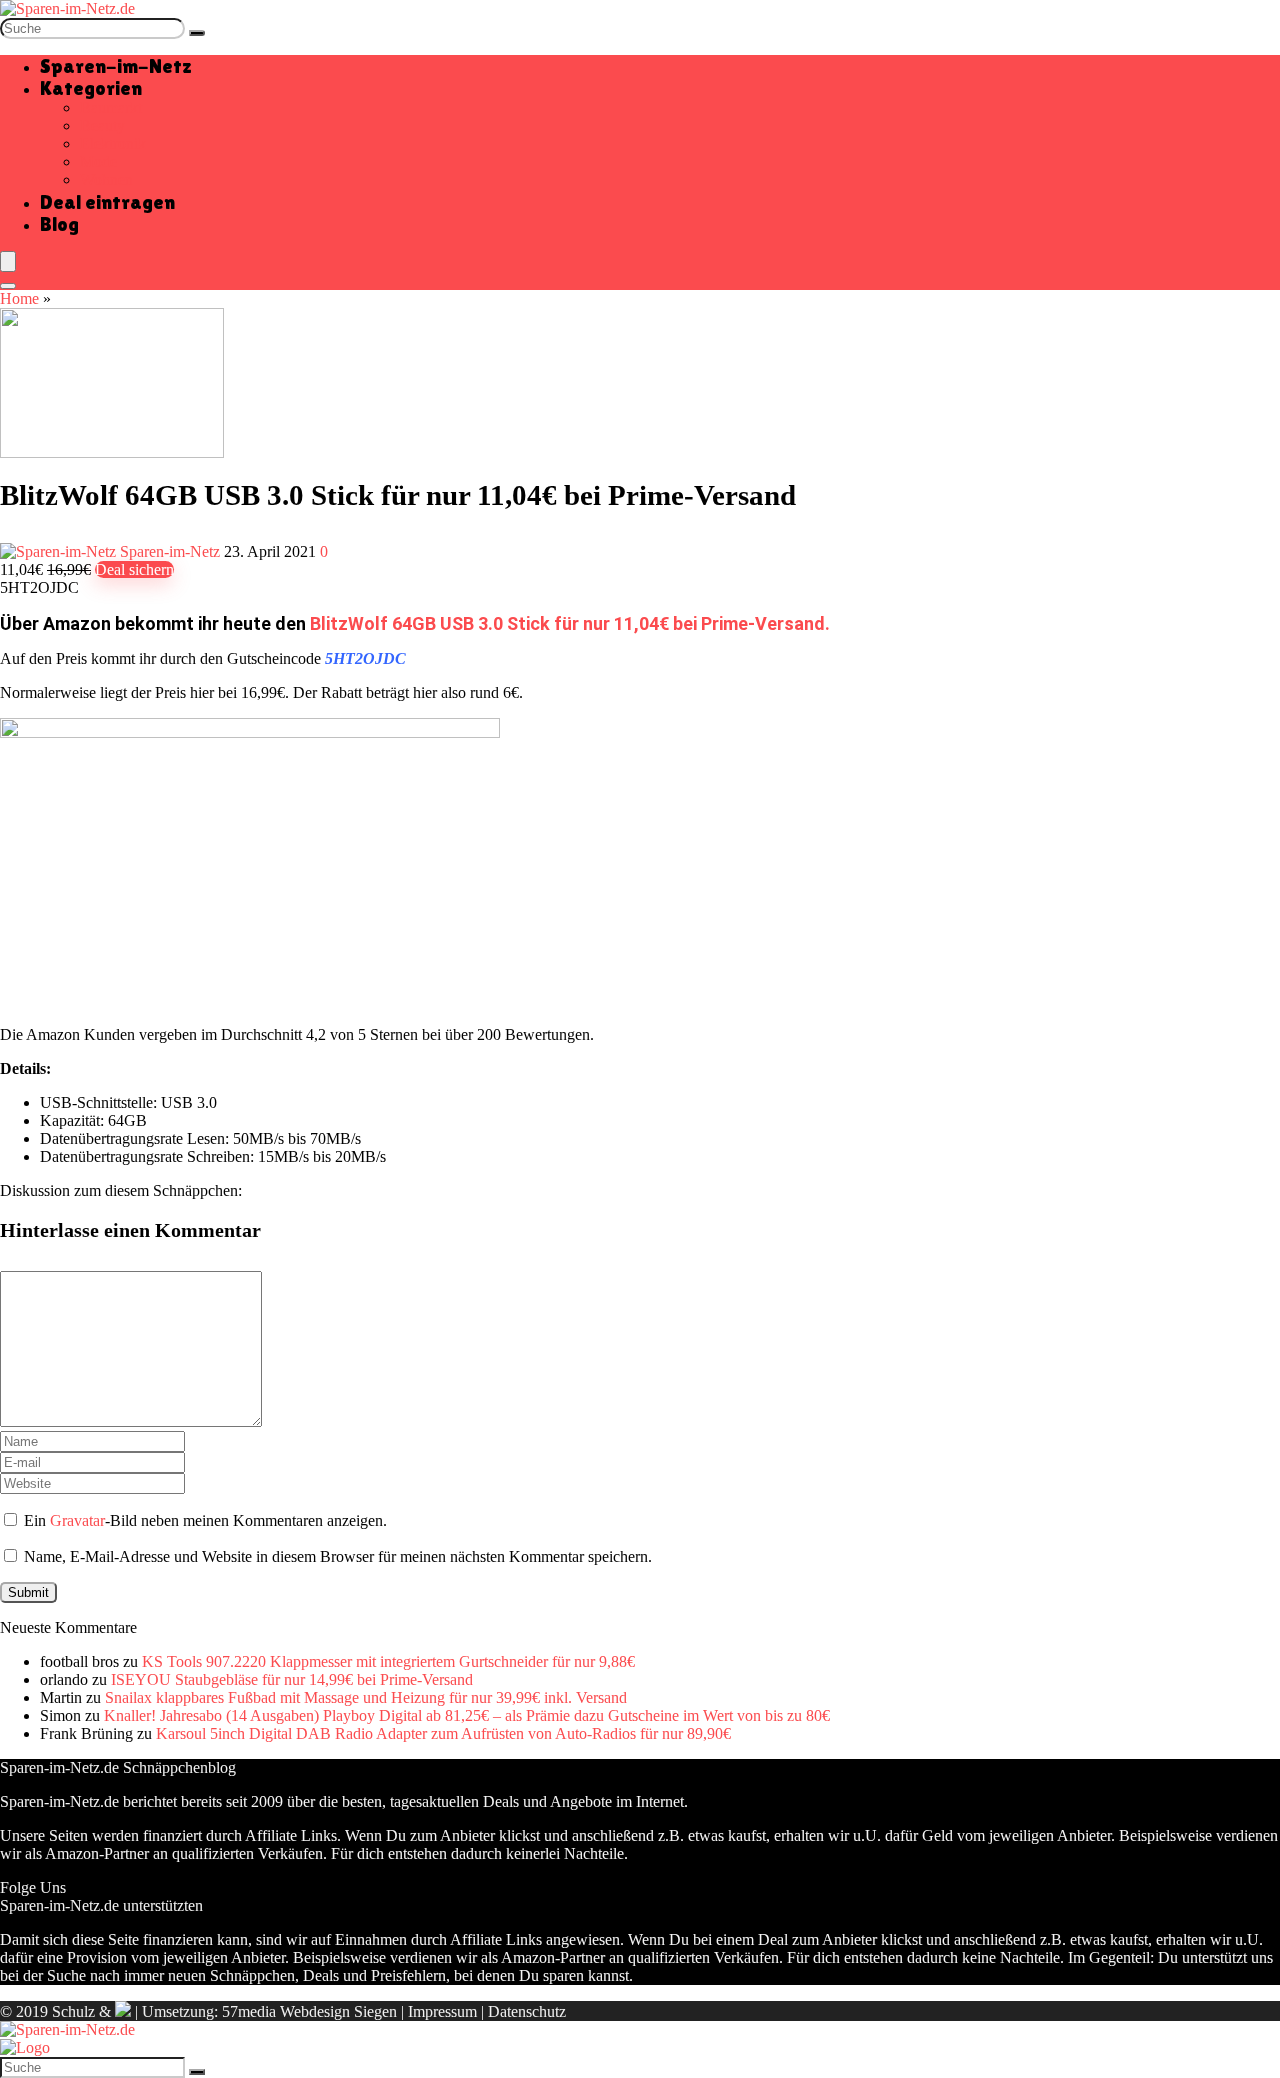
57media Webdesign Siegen (309, 2011)
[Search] (8, 286)
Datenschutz (527, 2011)
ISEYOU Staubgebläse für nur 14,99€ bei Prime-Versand (292, 1679)
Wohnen (106, 179)
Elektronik (113, 143)
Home (19, 298)
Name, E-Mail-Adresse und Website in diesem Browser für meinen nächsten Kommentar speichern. (338, 1556)
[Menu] (8, 261)
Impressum (442, 2011)
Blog (59, 224)
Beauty (102, 125)
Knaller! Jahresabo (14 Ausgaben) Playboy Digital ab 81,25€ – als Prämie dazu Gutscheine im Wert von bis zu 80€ (467, 1715)
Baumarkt (111, 107)
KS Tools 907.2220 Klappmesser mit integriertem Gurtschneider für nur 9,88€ (388, 1661)
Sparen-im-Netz (116, 66)
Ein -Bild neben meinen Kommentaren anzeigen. (205, 1520)
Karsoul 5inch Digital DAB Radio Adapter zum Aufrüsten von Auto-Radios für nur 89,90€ (443, 1733)
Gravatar (77, 1520)
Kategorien (91, 88)
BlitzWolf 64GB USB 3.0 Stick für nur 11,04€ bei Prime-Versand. (570, 623)
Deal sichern (134, 569)
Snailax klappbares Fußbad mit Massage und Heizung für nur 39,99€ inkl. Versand (366, 1697)
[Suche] (197, 33)
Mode (98, 161)
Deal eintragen (107, 202)
